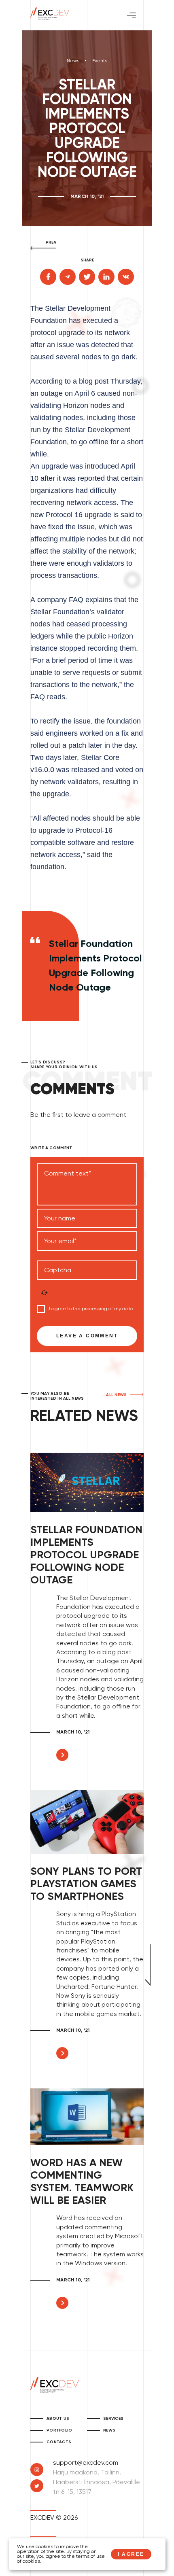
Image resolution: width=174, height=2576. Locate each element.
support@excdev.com (86, 2463)
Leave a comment (87, 1336)
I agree (131, 2554)
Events (100, 61)
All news (117, 1395)
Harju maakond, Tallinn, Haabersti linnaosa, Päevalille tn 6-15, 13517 (97, 2483)
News (73, 61)
